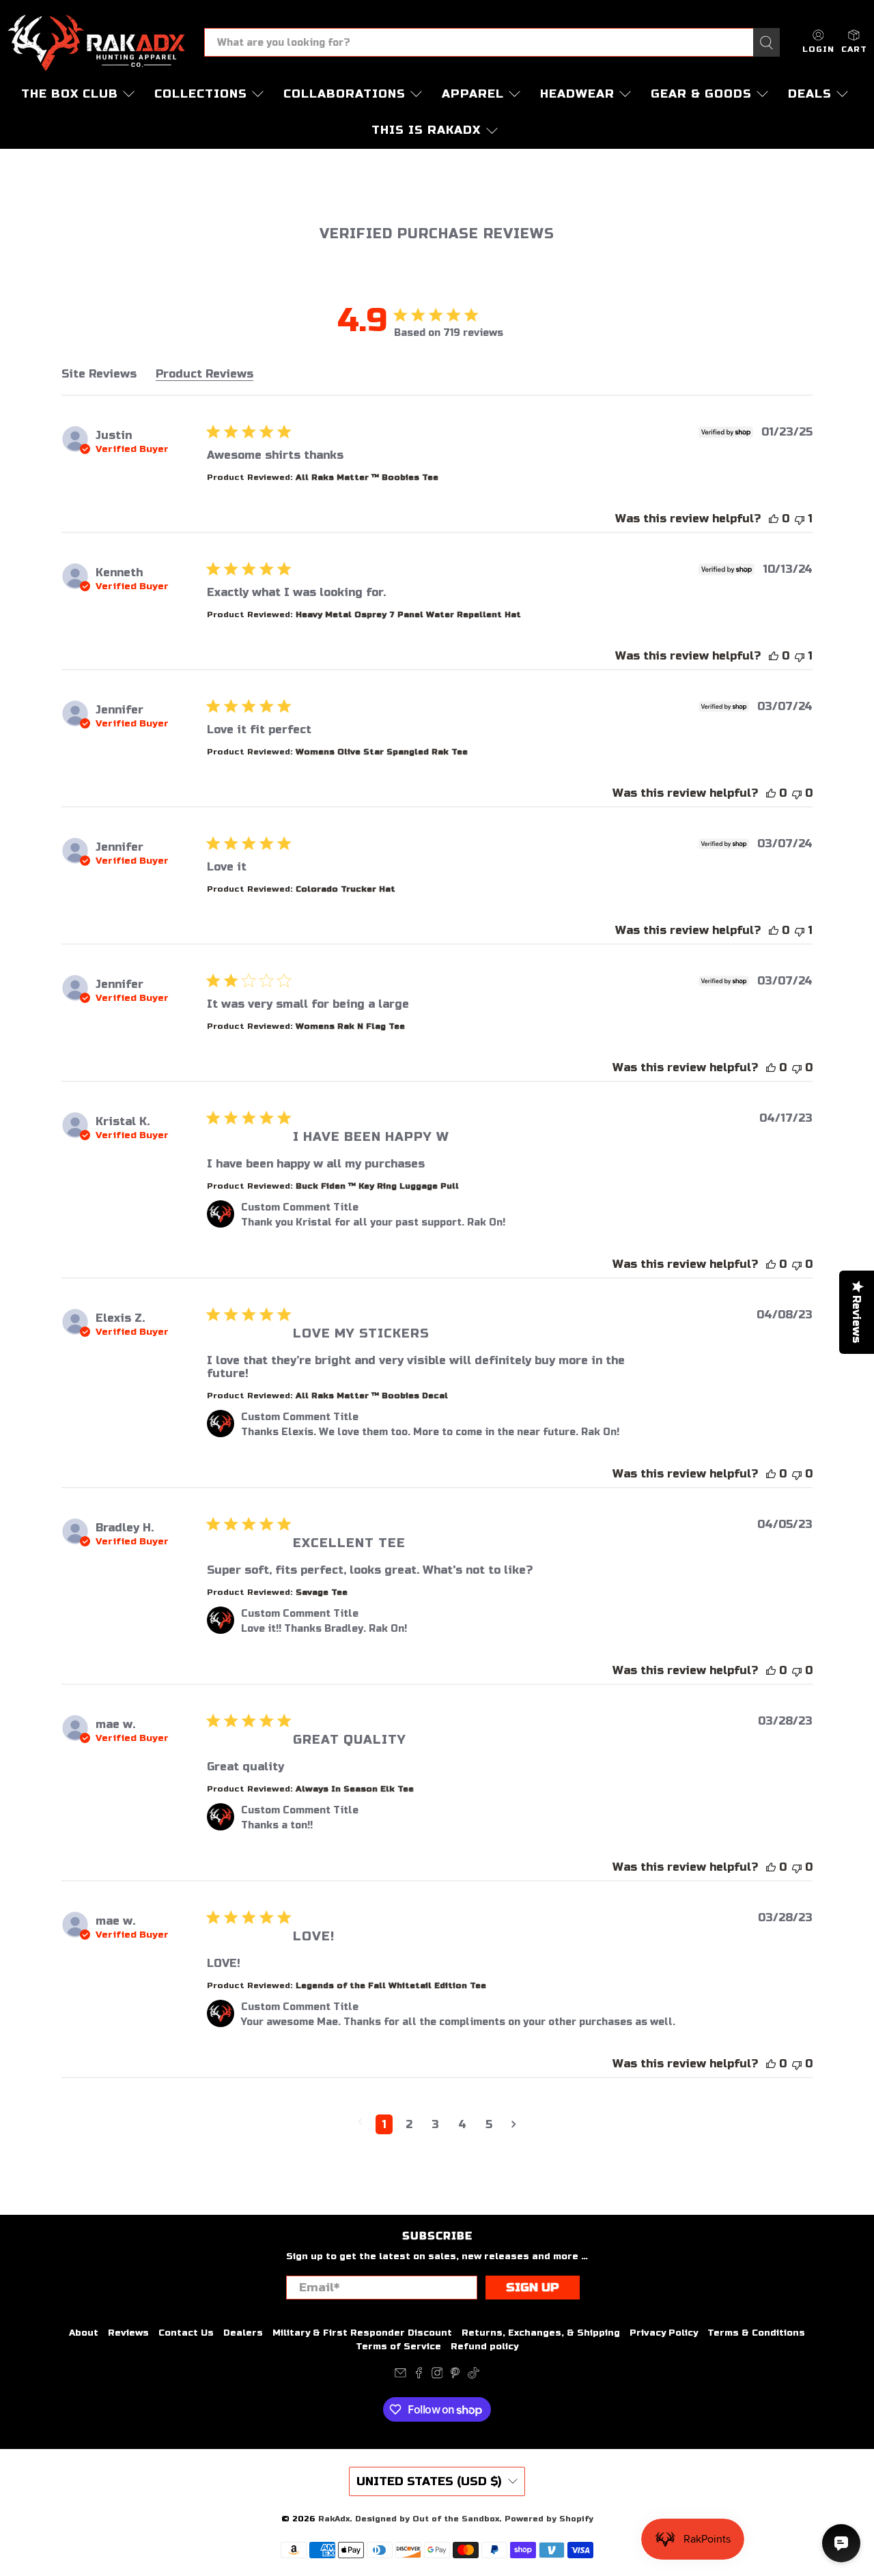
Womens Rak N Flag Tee (350, 1026)
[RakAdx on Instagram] (437, 2376)
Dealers (243, 2333)
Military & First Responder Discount (362, 2333)
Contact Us (186, 2333)
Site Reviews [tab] (99, 374)
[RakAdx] (96, 43)
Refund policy (484, 2347)
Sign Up (533, 2288)
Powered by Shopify (549, 2519)
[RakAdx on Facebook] (419, 2376)
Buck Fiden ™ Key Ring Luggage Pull (377, 1186)
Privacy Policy (664, 2333)
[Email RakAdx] (400, 2376)
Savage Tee (322, 1592)
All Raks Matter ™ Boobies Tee (367, 477)
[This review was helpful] (774, 519)
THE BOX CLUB (70, 94)
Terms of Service (398, 2347)
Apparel (473, 94)
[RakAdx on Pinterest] (455, 2376)
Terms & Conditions (756, 2333)
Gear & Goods (701, 94)
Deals (810, 94)
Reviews (128, 2333)
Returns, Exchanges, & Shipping (541, 2333)
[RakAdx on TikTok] (474, 2376)
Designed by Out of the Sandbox (427, 2519)
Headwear (577, 94)
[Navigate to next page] (514, 2124)
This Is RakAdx (426, 130)
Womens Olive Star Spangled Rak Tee (382, 752)
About (84, 2333)
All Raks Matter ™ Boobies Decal (372, 1396)
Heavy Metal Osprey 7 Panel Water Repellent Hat (408, 614)
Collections (201, 94)
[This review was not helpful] (800, 519)
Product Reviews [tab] (205, 374)
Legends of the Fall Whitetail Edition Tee (391, 1985)
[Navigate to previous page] (360, 2122)
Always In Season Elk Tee (355, 1789)
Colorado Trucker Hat (346, 889)
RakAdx (334, 2519)
